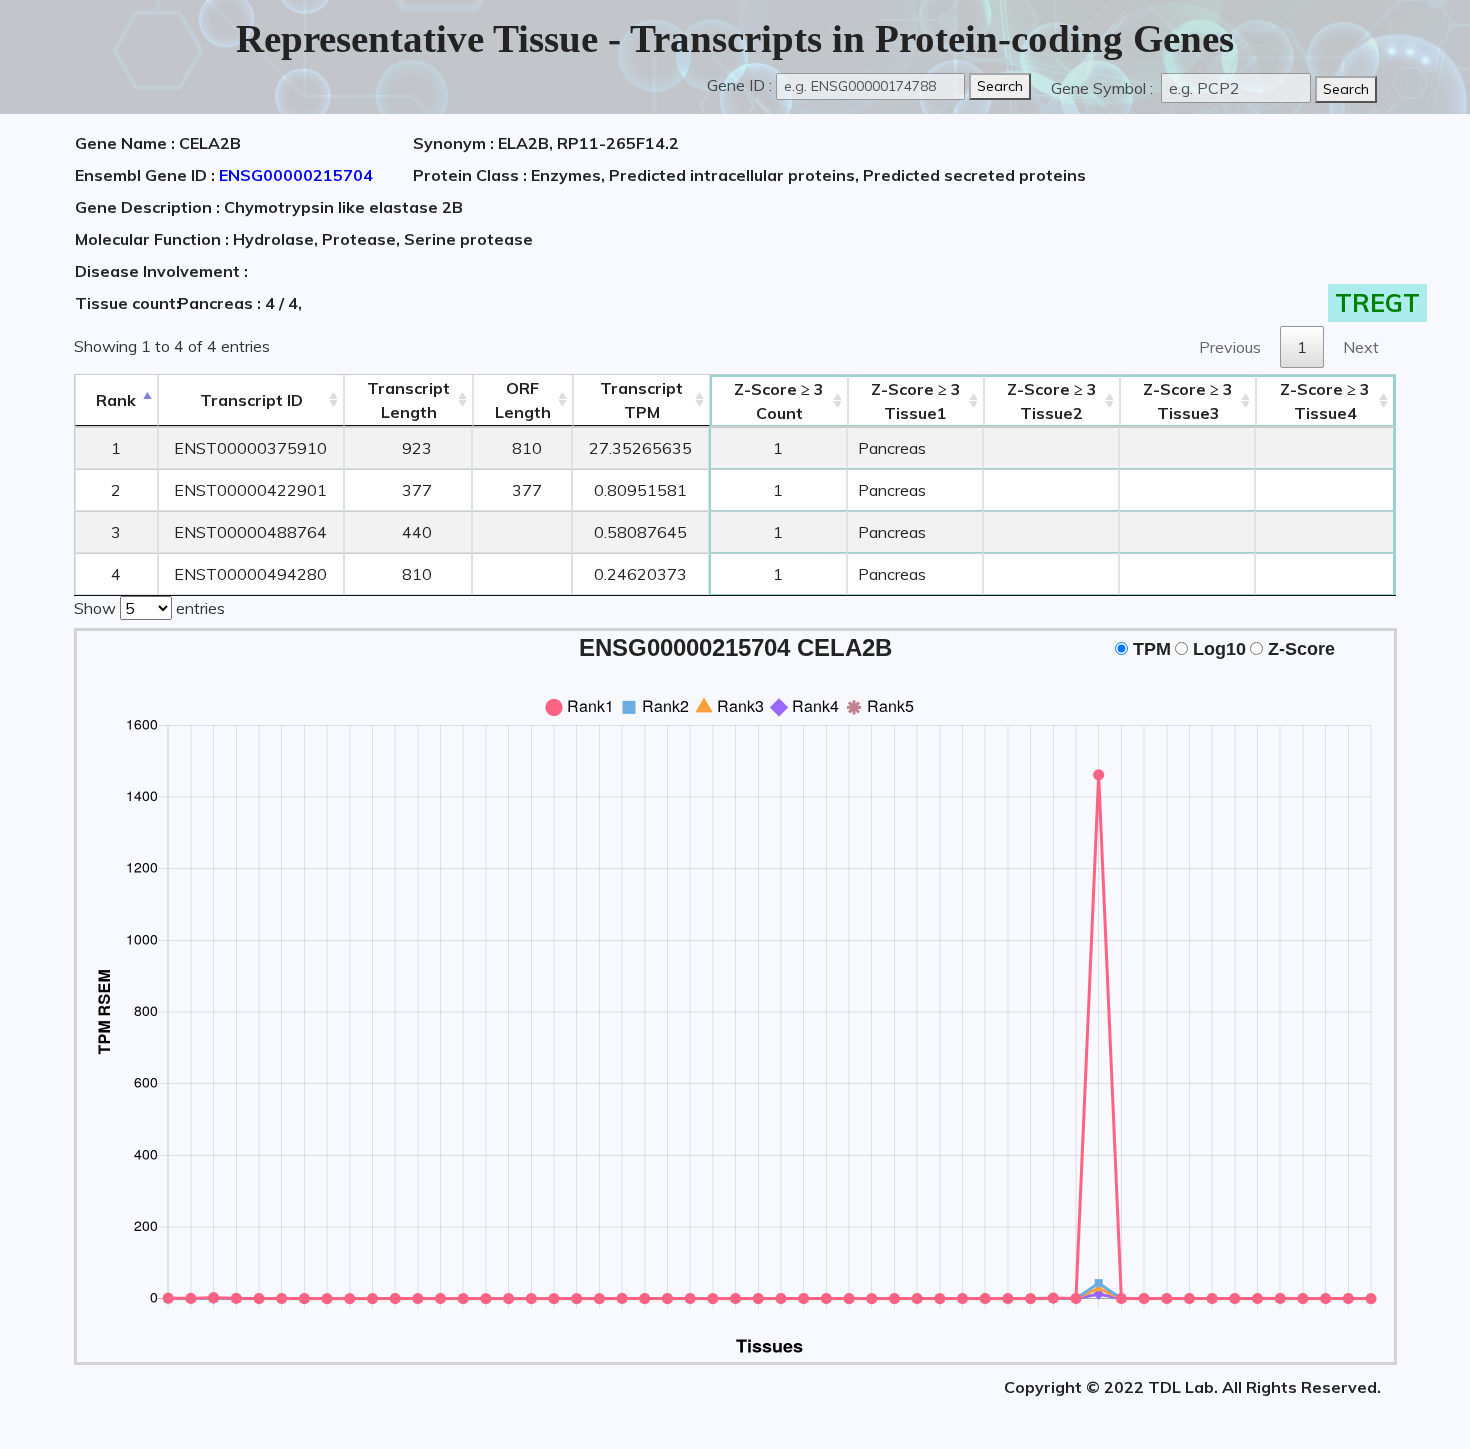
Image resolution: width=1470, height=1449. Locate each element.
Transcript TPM (641, 400)
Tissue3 (1188, 401)
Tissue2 (1052, 401)
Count (779, 401)
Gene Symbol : (1104, 88)
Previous (1230, 347)
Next (1361, 347)
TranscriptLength (408, 400)
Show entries (149, 608)
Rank (116, 400)
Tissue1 (916, 401)
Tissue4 (1325, 401)
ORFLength (523, 400)
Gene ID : (739, 85)
